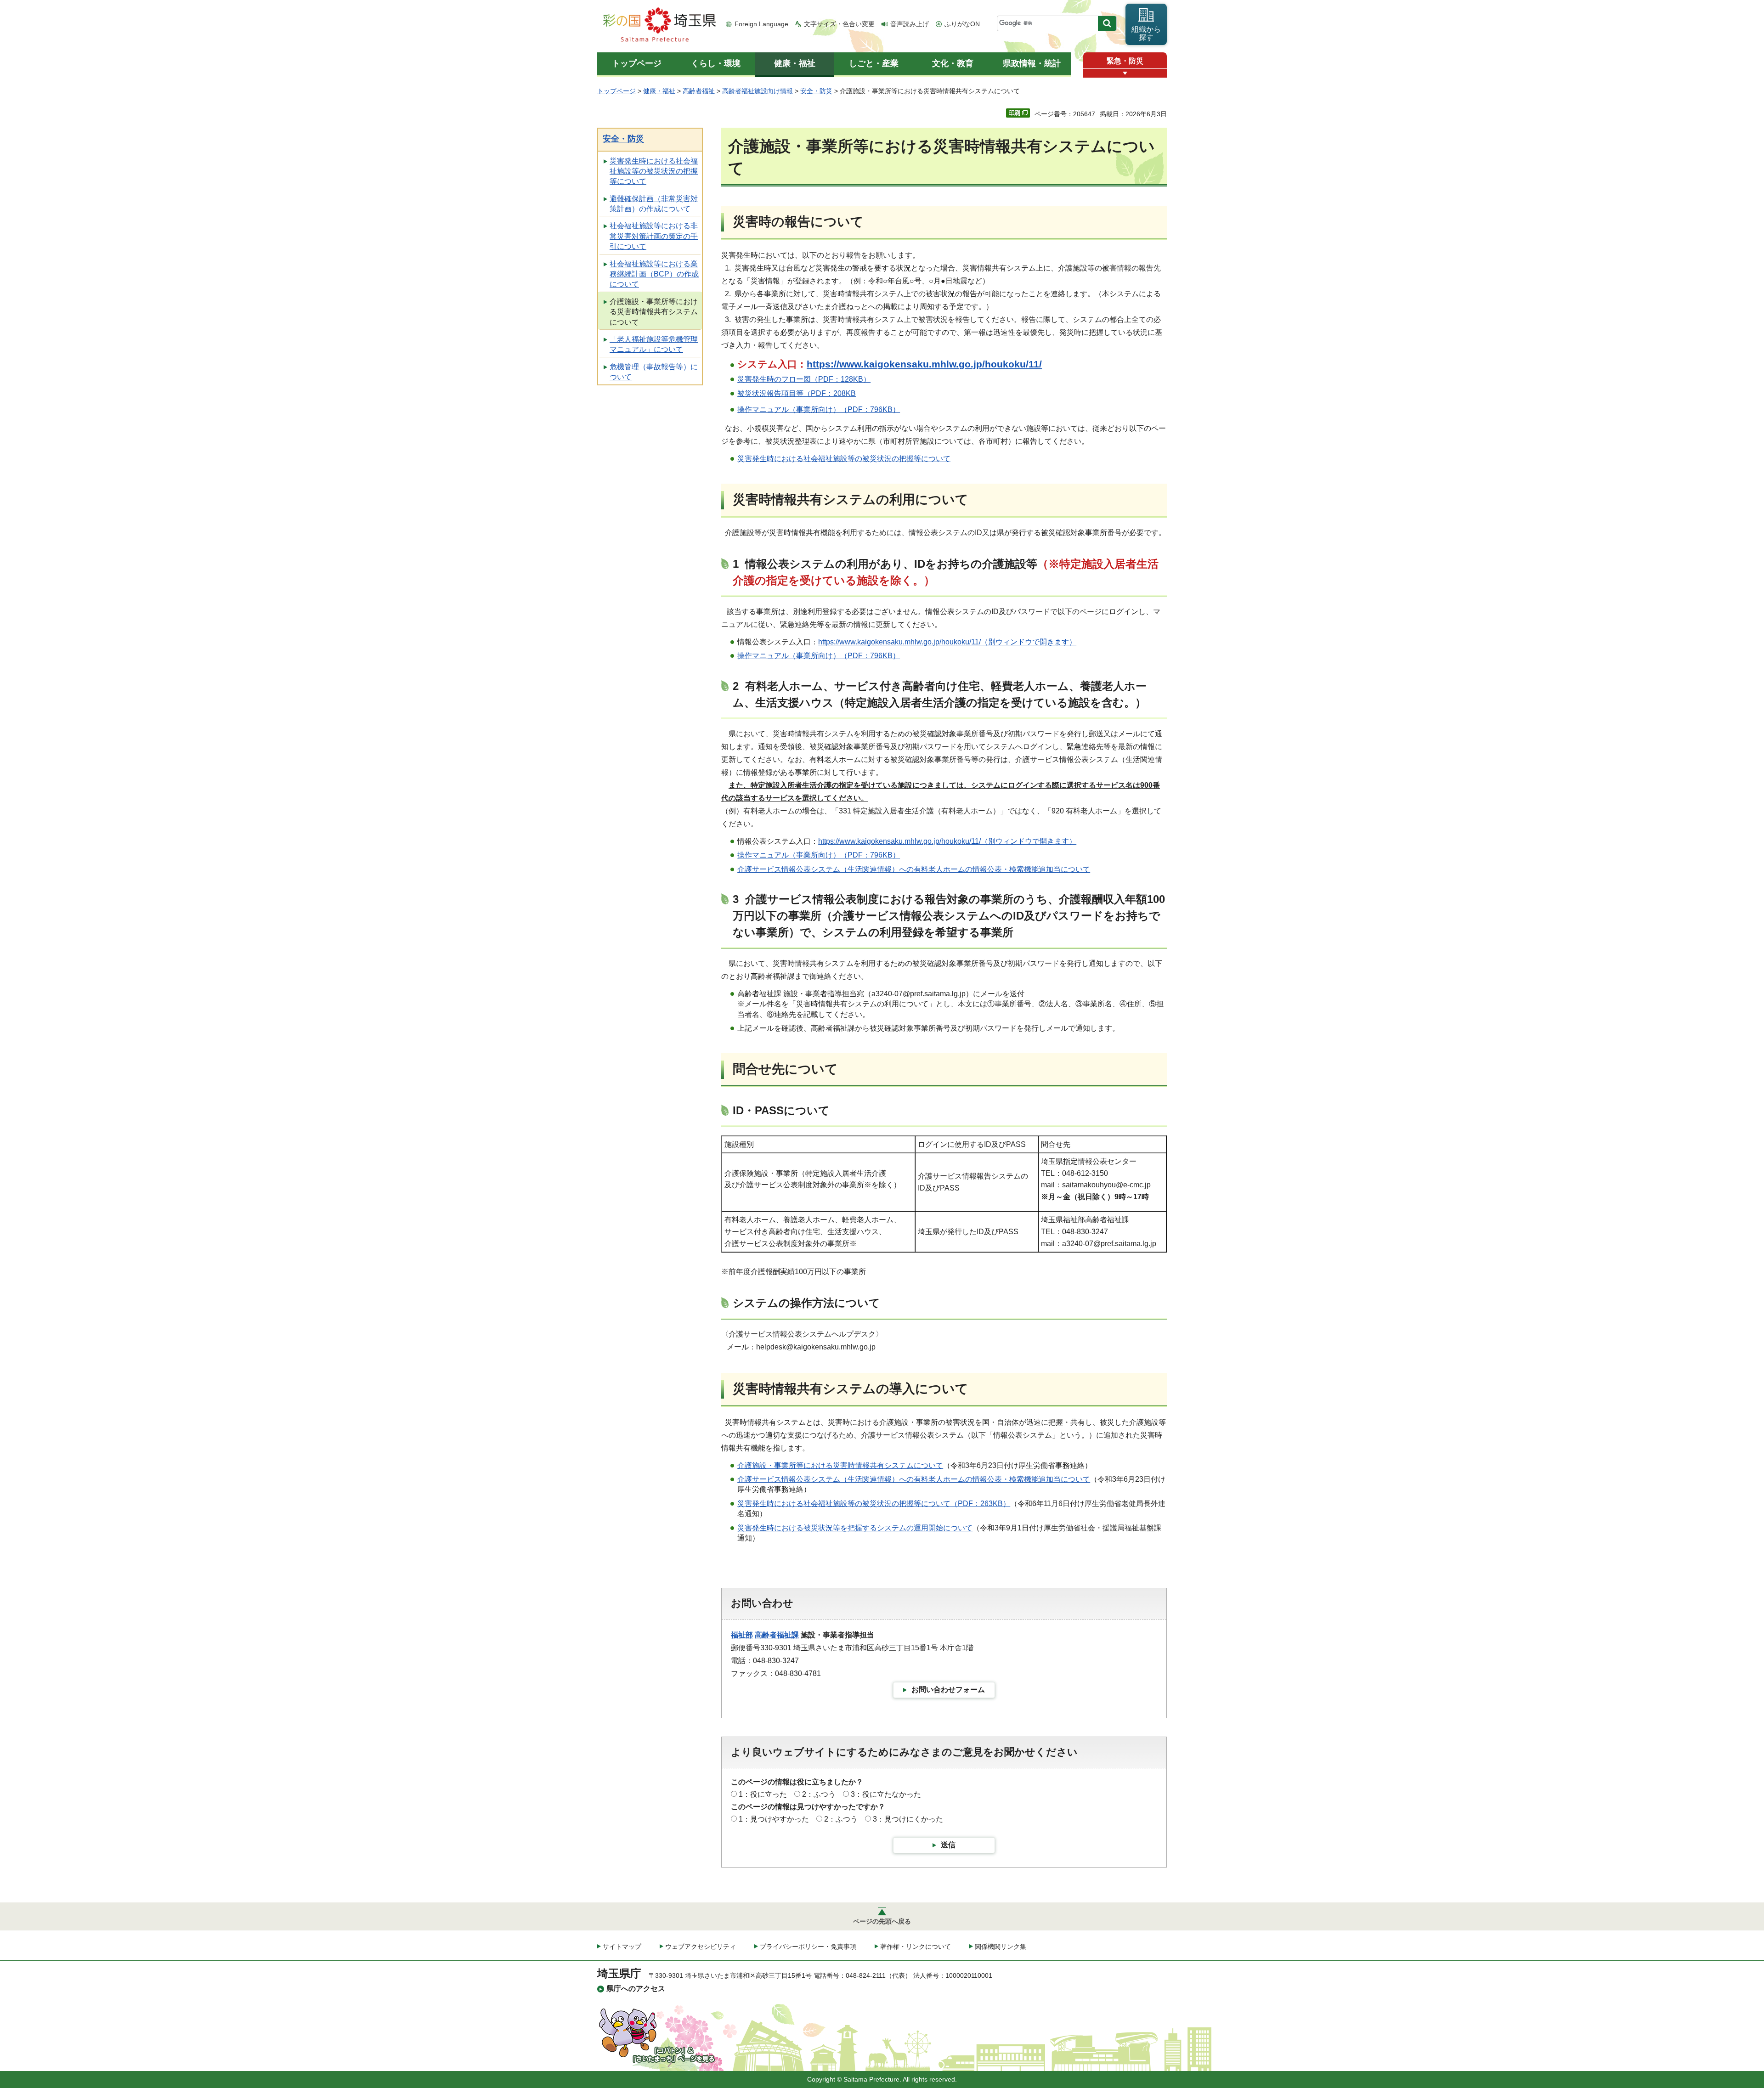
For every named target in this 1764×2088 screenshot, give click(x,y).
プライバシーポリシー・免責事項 (808, 1947)
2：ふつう (819, 1794)
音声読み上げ (910, 24)
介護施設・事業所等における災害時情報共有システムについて (654, 312)
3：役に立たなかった (886, 1794)
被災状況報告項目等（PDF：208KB (797, 393)
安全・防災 (816, 91)
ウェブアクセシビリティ (701, 1947)
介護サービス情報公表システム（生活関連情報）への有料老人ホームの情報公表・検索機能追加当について (914, 869)
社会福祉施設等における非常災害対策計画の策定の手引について (654, 236)
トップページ (616, 91)
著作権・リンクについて (916, 1947)
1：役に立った (763, 1794)
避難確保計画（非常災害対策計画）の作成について (654, 204)
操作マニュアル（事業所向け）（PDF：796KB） (819, 409)
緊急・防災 (1125, 61)
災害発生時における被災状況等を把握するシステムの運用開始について (855, 1528)
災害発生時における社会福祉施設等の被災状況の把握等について (654, 171)
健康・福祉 (659, 91)
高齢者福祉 (699, 91)
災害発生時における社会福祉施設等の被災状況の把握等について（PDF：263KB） (874, 1504)
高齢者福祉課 (777, 1635)
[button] (1125, 73)
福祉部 (742, 1635)
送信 (948, 1845)
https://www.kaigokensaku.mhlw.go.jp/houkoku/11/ (924, 364)
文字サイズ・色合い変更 (839, 24)
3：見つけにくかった (908, 1819)
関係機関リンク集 (1001, 1947)
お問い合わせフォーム (948, 1690)
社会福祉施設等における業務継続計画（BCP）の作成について (654, 274)
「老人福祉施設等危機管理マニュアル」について (654, 344)
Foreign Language (761, 24)
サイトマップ (622, 1947)
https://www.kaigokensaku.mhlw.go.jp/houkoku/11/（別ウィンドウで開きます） (947, 642)
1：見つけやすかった (774, 1819)
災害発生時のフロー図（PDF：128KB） (804, 379)
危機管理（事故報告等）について (654, 372)
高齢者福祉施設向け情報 (758, 91)
